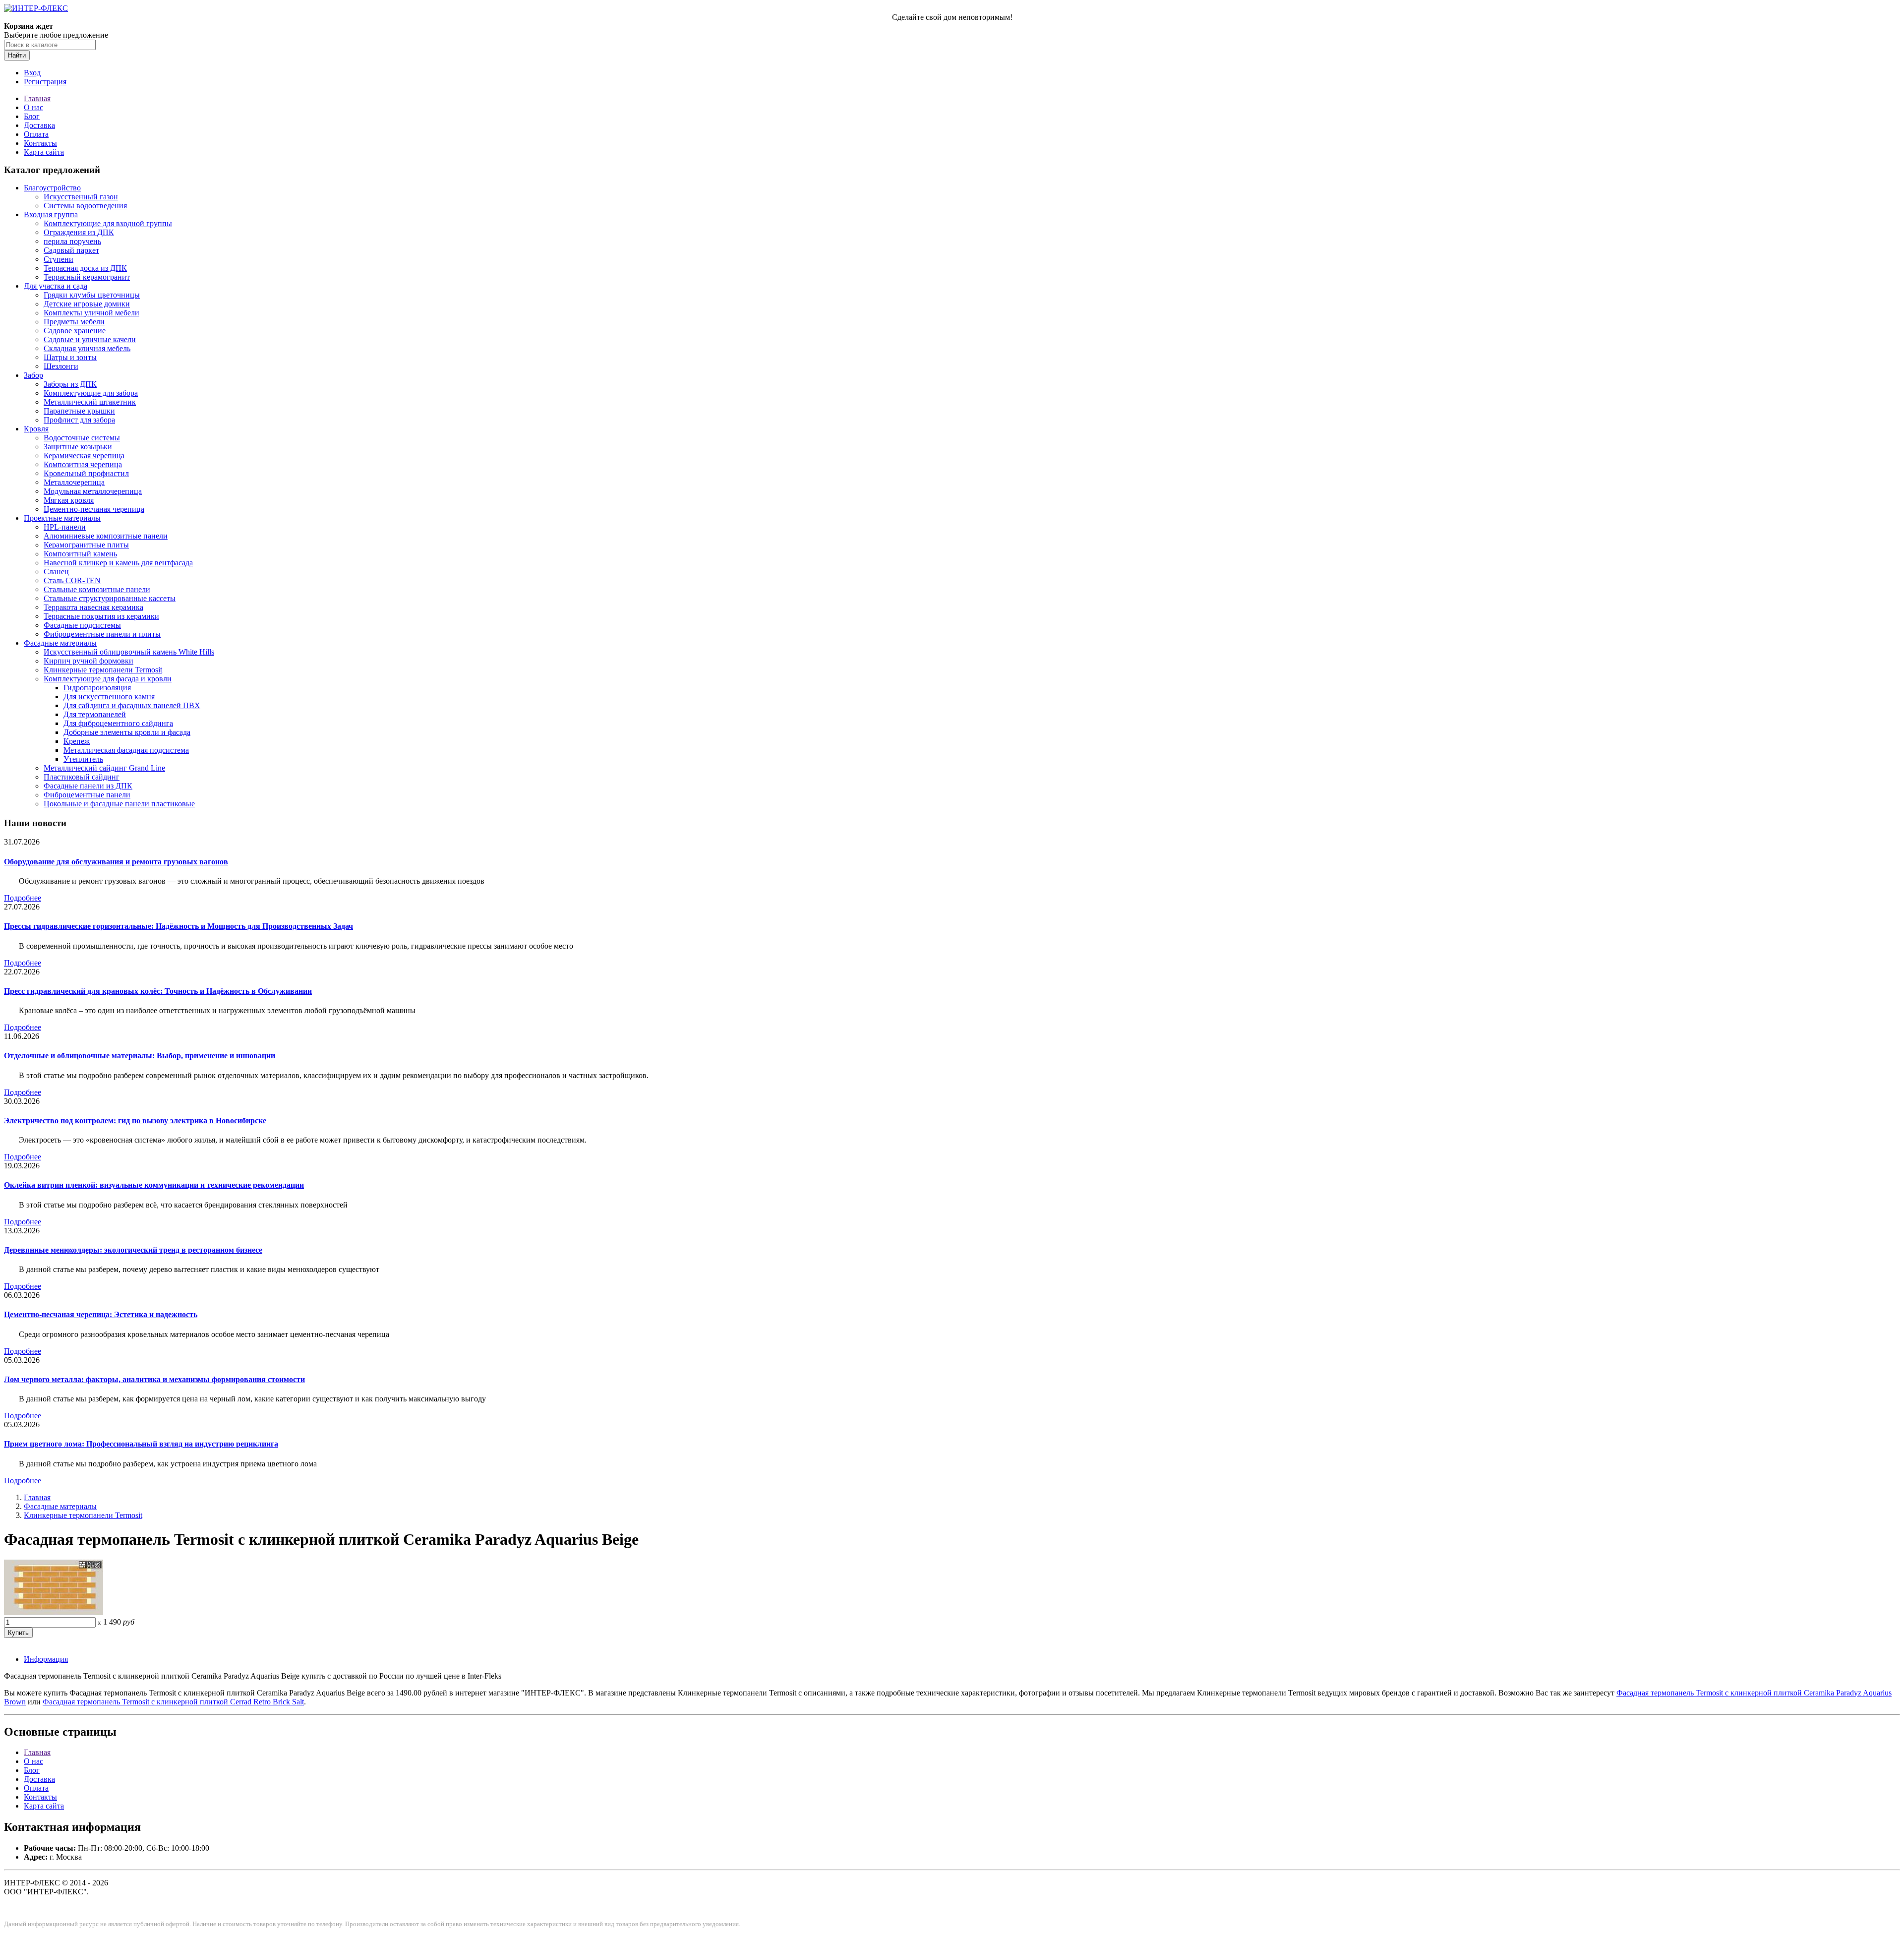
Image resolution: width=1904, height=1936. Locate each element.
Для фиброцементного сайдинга (118, 723)
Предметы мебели (74, 322)
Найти (17, 55)
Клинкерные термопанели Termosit (103, 670)
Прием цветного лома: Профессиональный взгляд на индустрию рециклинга (141, 1444)
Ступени (59, 259)
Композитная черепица (83, 464)
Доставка (39, 125)
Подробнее (23, 898)
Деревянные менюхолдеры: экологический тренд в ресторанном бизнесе (133, 1250)
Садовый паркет (71, 250)
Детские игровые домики (87, 304)
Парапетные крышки (79, 411)
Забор (33, 375)
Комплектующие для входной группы (108, 223)
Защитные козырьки (78, 447)
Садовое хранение (75, 331)
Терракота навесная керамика (93, 607)
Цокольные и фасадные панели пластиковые (119, 804)
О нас (33, 107)
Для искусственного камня (109, 696)
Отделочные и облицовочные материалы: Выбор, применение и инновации (140, 1056)
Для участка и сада (56, 286)
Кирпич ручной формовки (89, 661)
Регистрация (45, 82)
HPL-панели (65, 527)
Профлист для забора (79, 420)
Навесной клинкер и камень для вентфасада (118, 563)
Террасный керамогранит (87, 277)
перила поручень (72, 241)
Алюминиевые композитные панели (106, 536)
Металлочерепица (74, 482)
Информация (46, 1659)
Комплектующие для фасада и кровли (108, 679)
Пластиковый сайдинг (82, 777)
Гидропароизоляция (97, 688)
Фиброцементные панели (87, 795)
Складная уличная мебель (87, 348)
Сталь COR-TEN (72, 580)
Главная (37, 98)
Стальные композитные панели (97, 589)
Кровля (36, 429)
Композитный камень (80, 554)
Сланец (56, 572)
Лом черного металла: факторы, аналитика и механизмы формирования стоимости (154, 1379)
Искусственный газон (81, 197)
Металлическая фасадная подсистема (126, 750)
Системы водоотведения (85, 206)
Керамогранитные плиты (86, 545)
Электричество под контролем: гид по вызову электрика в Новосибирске (135, 1120)
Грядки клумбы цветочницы (92, 295)
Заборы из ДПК (70, 384)
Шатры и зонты (70, 357)
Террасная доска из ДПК (85, 268)
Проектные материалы (62, 518)
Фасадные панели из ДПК (88, 786)
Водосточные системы (82, 438)
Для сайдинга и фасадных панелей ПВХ (132, 705)
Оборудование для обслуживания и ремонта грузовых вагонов (116, 862)
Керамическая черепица (84, 455)
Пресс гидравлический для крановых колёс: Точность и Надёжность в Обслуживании (158, 991)
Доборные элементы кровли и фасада (127, 732)
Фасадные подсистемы (82, 625)
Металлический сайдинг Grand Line (104, 768)
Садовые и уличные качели (90, 339)
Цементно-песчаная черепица (94, 509)
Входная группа (51, 214)
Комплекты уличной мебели (91, 313)
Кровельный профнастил (86, 473)
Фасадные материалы (60, 643)
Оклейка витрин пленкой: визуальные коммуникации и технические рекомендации (154, 1185)
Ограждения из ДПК (79, 232)
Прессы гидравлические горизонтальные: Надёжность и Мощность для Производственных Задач (178, 926)
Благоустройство (52, 188)
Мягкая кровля (69, 500)
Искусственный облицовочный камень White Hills (129, 652)
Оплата (36, 134)
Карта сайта (44, 152)
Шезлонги (61, 366)
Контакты (40, 143)
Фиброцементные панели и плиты (102, 634)
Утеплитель (83, 759)
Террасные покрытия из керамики (101, 616)
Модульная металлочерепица (93, 491)
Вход (32, 73)
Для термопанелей (95, 714)
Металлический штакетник (90, 402)
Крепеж (77, 741)
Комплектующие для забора (91, 393)
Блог (32, 116)
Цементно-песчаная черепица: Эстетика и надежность (101, 1314)
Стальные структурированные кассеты (110, 598)
